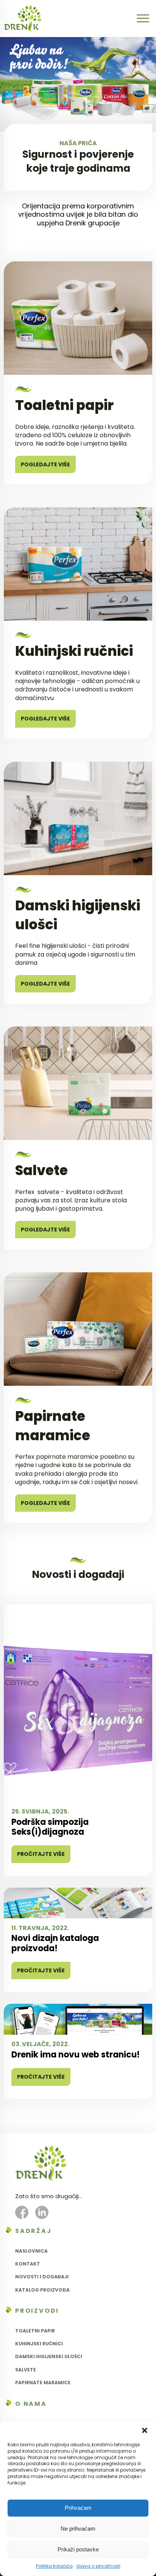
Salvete (26, 2370)
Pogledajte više (45, 464)
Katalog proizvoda (42, 2290)
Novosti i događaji (42, 2277)
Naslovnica (31, 2251)
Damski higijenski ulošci (49, 2356)
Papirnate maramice (43, 2383)
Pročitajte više (41, 1854)
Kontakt (28, 2264)
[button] (145, 2430)
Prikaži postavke (78, 2549)
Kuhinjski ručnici (39, 2344)
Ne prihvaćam (78, 2529)
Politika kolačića (54, 2566)
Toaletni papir (35, 2331)
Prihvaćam (78, 2508)
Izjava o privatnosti (98, 2566)
